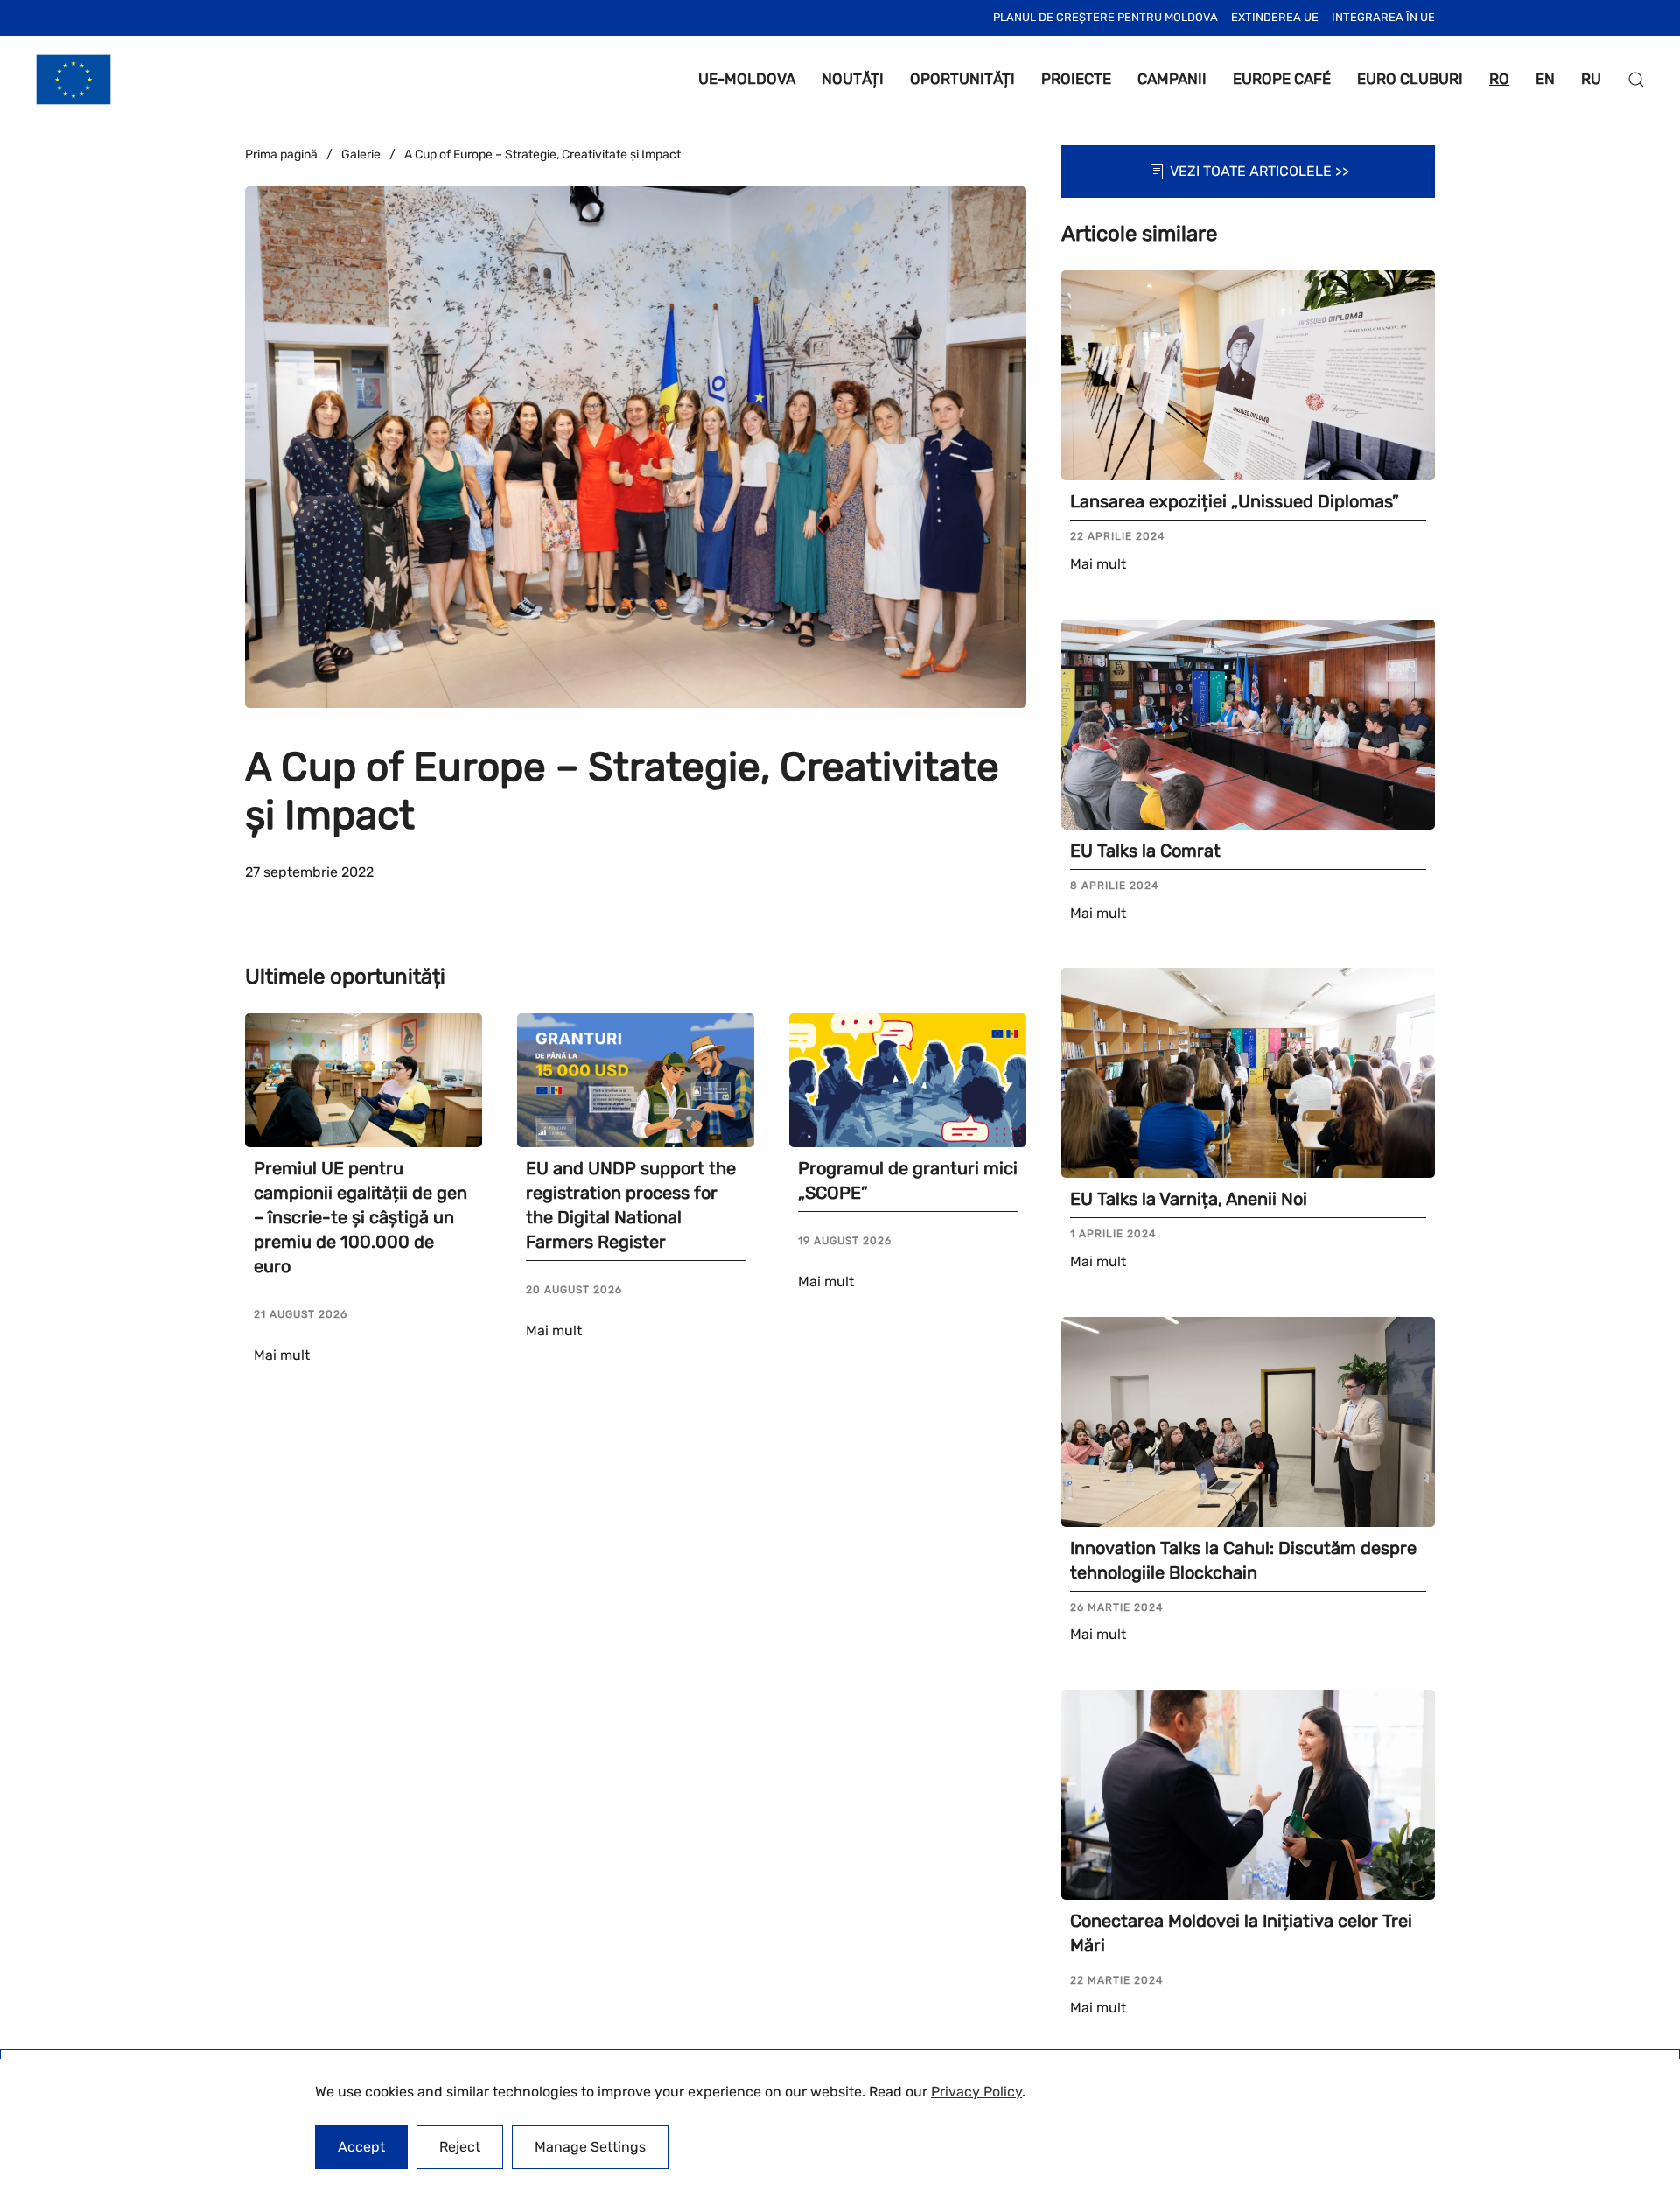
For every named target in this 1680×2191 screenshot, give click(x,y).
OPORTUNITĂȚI (962, 79)
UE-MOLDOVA (747, 79)
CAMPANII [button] (1172, 79)
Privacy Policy (976, 2092)
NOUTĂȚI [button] (853, 79)
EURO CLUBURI (1410, 79)
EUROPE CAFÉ (1282, 79)
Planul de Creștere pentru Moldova (1106, 17)
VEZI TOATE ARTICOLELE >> (1260, 171)
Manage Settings (590, 2147)
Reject (460, 2147)
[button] (1636, 80)
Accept (361, 2147)
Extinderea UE (1275, 17)
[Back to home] (73, 80)
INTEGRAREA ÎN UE (1383, 17)
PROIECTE (1076, 79)
